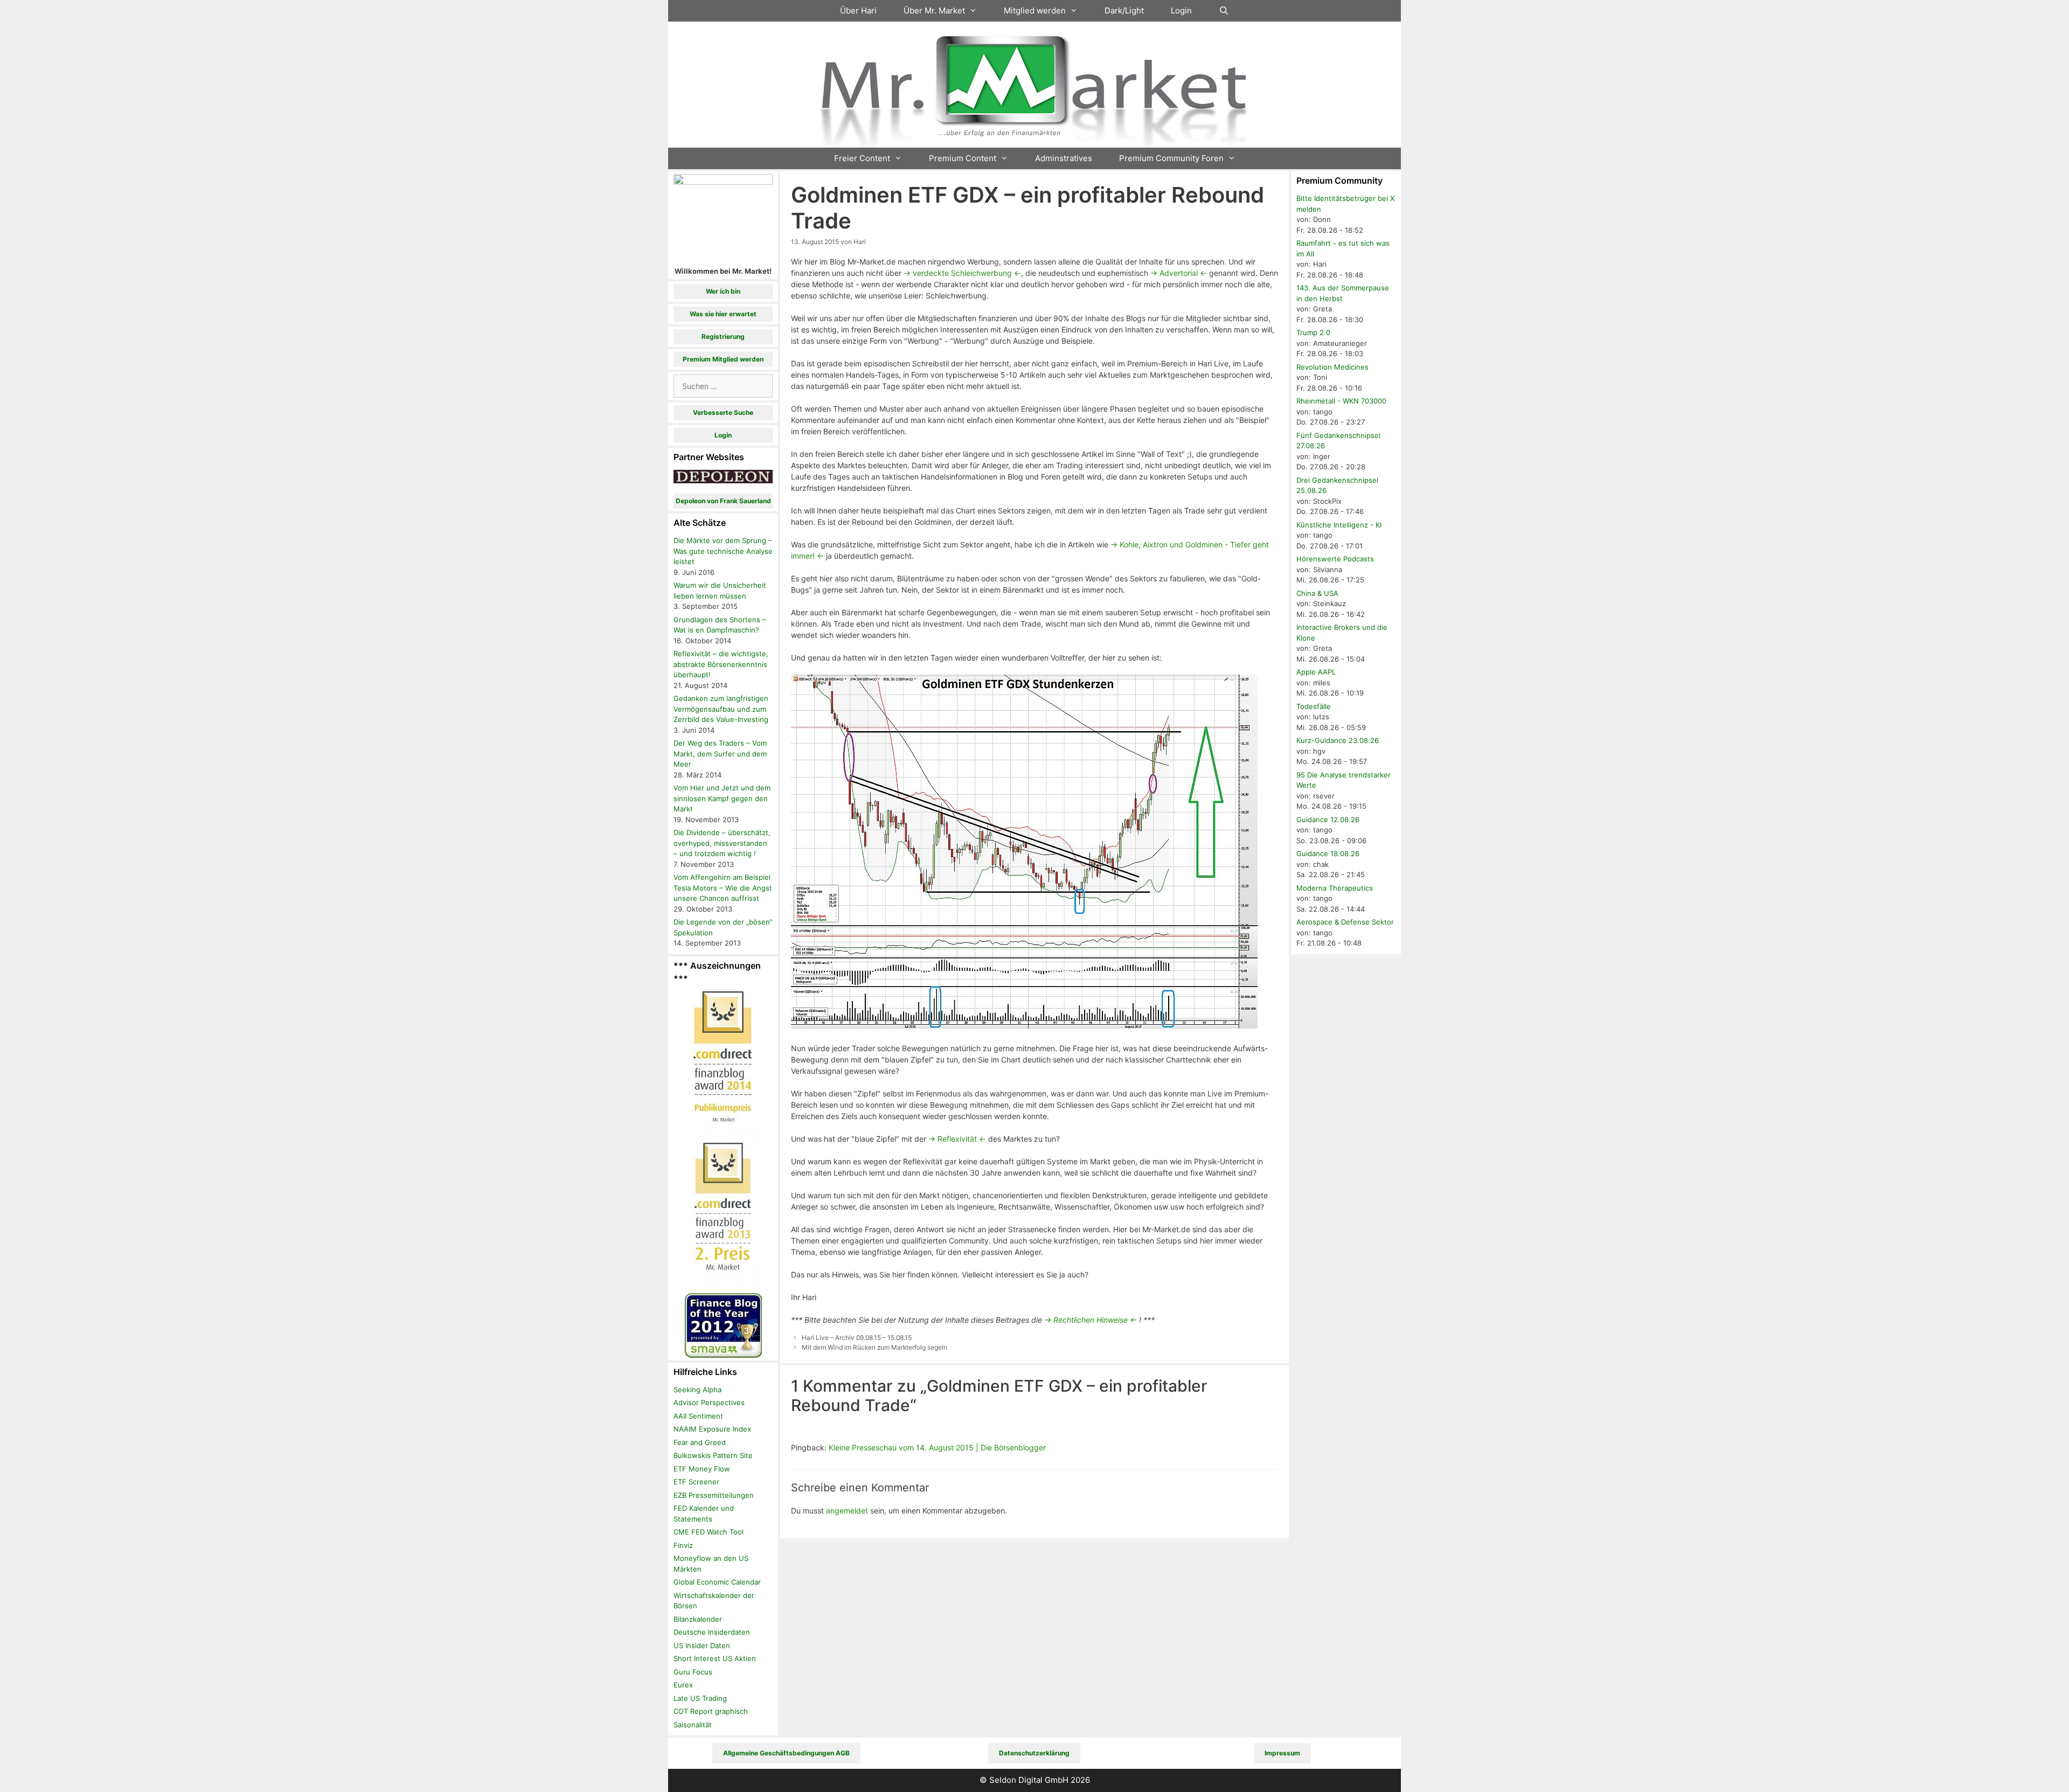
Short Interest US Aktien (715, 1658)
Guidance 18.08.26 (1328, 853)
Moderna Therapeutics (1335, 888)
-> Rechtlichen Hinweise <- (1091, 1320)
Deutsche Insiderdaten (712, 1632)
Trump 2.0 (1313, 332)
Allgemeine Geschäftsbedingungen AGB (786, 1753)
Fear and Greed (700, 1442)
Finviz (683, 1545)
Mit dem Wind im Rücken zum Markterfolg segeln (874, 1347)
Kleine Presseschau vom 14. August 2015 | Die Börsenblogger (937, 1447)
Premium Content (963, 158)
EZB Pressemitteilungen (714, 1495)
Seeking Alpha (697, 1390)
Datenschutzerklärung (1034, 1753)
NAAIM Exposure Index (712, 1429)
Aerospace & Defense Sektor (1345, 922)
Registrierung (723, 336)
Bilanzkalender (698, 1619)
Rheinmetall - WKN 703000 (1341, 401)
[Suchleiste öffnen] (1224, 11)
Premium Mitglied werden (723, 359)
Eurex (683, 1685)
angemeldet (847, 1510)
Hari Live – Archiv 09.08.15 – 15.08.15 (857, 1338)
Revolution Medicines (1332, 367)
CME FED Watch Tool (709, 1532)
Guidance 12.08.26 (1328, 819)
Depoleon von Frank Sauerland (723, 501)
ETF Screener (696, 1482)
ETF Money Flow (702, 1469)
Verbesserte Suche (723, 412)
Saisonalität (693, 1725)
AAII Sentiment (698, 1416)
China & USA (1317, 593)
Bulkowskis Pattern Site (713, 1455)
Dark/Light (1124, 11)
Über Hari (858, 11)
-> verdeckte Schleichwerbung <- (962, 273)
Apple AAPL (1316, 672)
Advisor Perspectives (709, 1402)
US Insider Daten (702, 1645)
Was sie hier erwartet (723, 314)
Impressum (1282, 1753)
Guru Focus (693, 1672)
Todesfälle (1314, 706)
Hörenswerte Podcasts (1335, 559)
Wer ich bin (723, 291)
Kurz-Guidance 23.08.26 (1338, 740)
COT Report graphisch (711, 1711)
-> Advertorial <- (1179, 273)
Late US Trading (700, 1698)
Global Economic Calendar (717, 1582)
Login (1181, 11)
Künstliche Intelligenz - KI (1339, 525)
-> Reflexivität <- (957, 1139)
